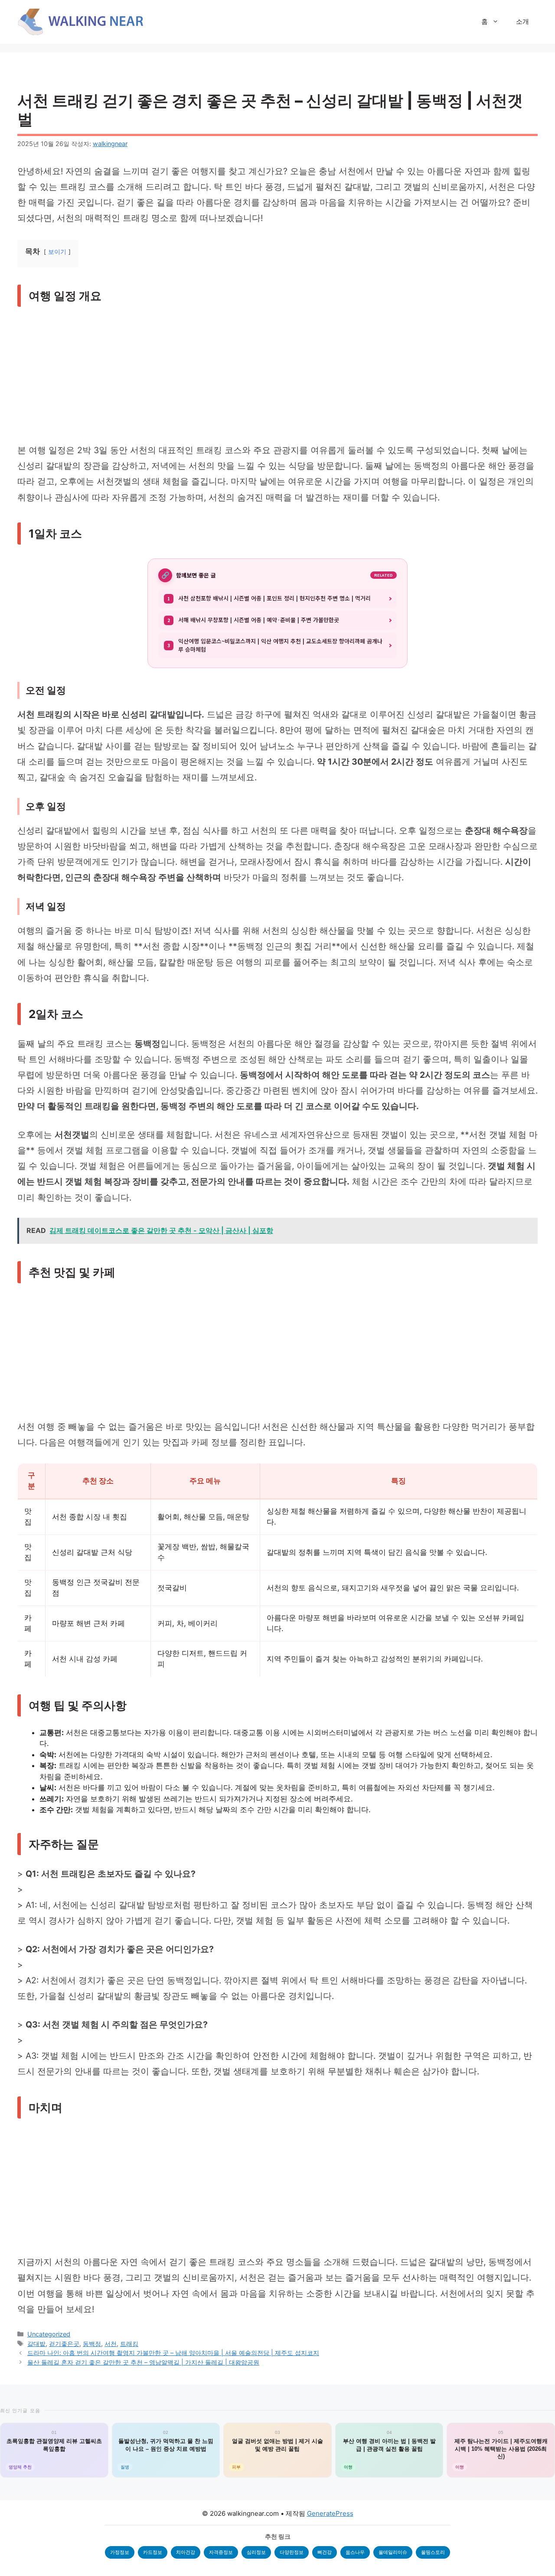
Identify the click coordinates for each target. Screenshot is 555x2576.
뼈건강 (325, 2552)
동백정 (92, 2344)
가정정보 (120, 2552)
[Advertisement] (277, 378)
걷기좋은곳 (64, 2344)
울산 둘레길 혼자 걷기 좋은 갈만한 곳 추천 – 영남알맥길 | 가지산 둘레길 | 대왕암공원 (143, 2362)
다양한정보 (292, 2552)
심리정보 (256, 2552)
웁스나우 (355, 2552)
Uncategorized (49, 2334)
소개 (522, 21)
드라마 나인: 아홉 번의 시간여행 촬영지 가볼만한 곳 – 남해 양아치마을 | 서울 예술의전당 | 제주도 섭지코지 (173, 2353)
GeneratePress (330, 2513)
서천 (111, 2344)
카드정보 (153, 2552)
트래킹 (129, 2344)
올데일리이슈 (393, 2552)
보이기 (57, 252)
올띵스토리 (433, 2552)
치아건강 (186, 2552)
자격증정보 (221, 2552)
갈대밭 (36, 2344)
